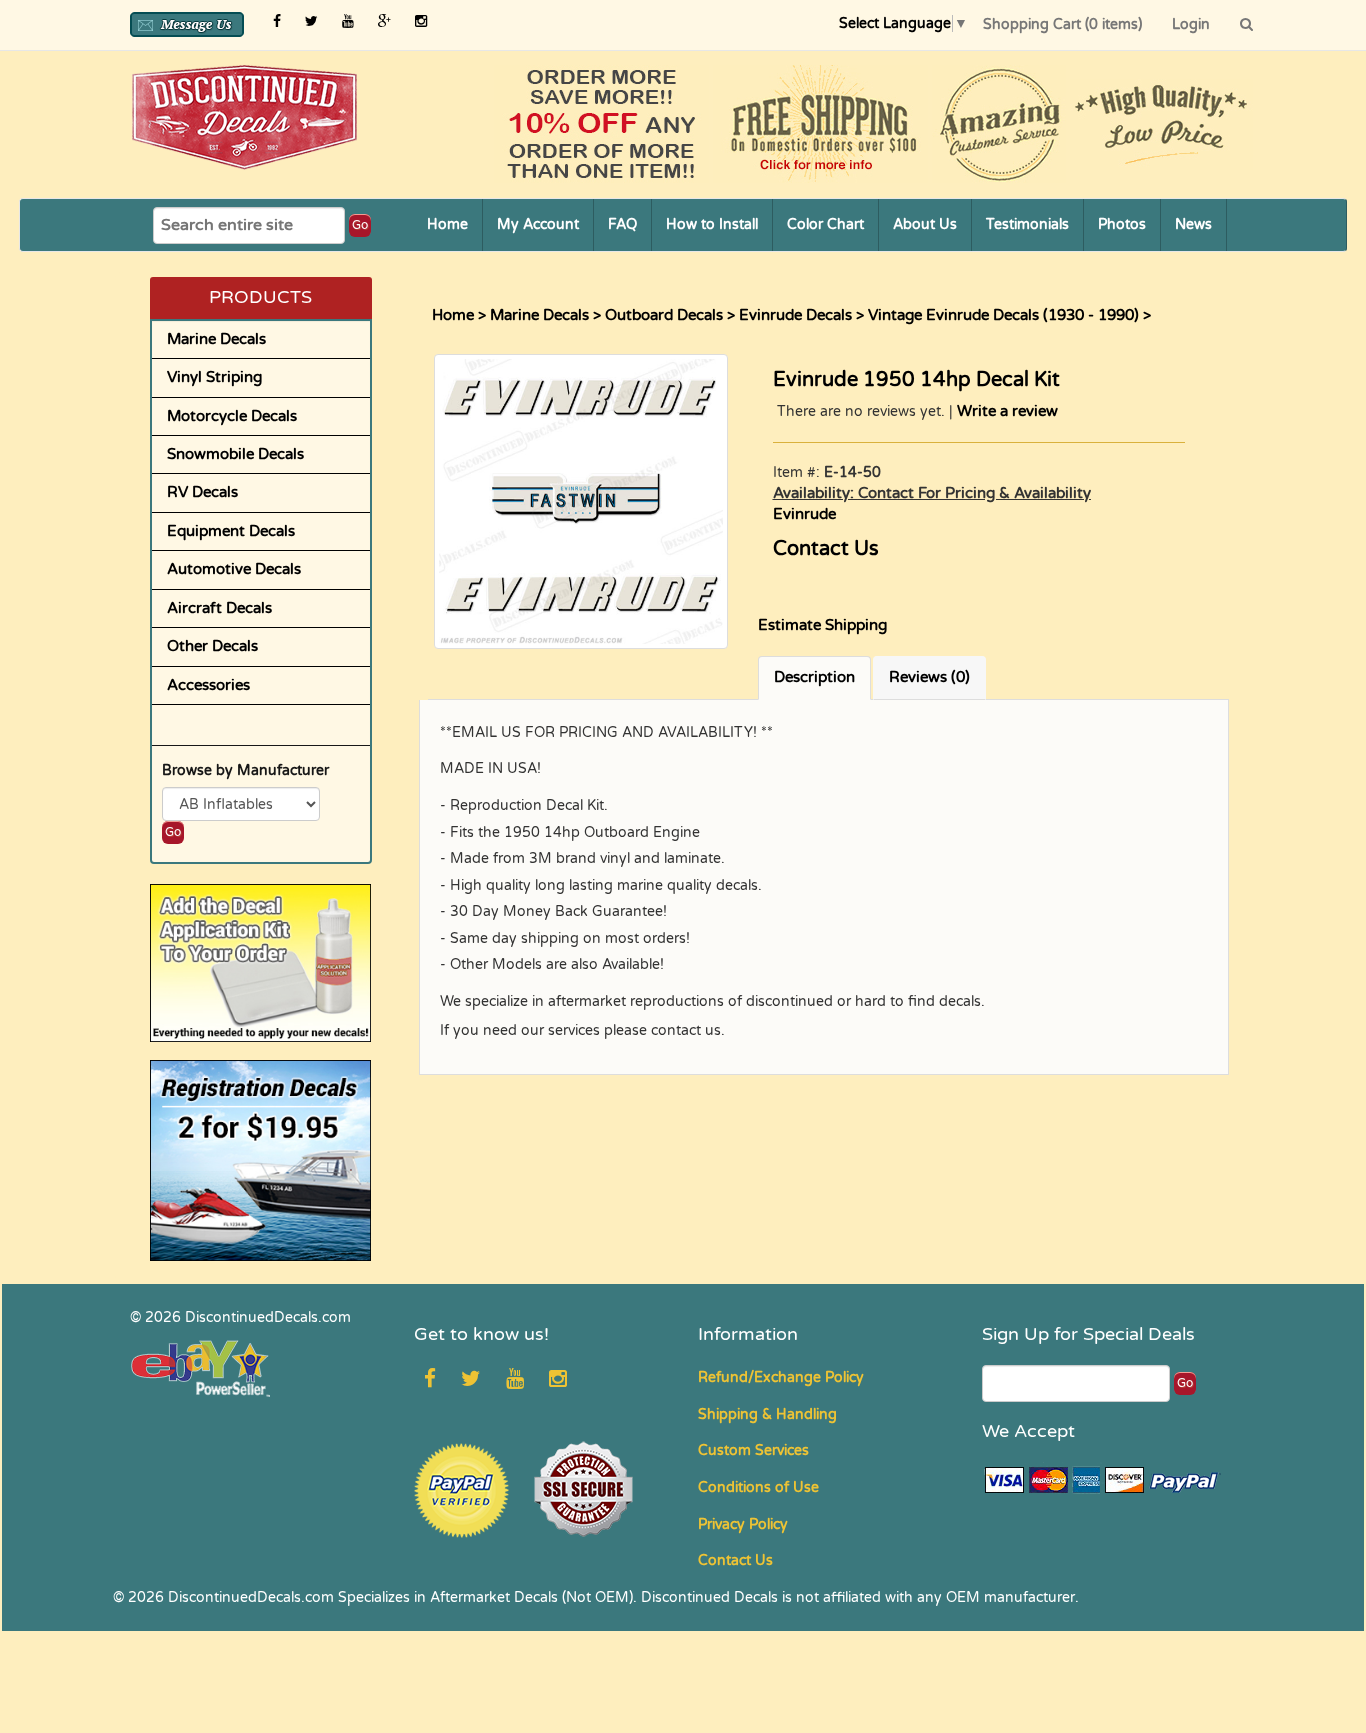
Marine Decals (216, 339)
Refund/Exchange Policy (781, 1377)
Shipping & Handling (767, 1414)
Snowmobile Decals (235, 454)
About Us (925, 224)
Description (814, 677)
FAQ (622, 224)
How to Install (712, 224)
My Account (538, 224)
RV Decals (202, 492)
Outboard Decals (664, 315)
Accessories (208, 685)
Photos (1122, 224)
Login (1191, 24)
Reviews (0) (929, 677)
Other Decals (212, 646)
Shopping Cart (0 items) (1062, 24)
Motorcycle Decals (232, 416)
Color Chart (825, 224)
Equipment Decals (231, 531)
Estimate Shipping (822, 625)
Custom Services (753, 1450)
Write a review (1007, 411)
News (1193, 224)
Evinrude (804, 514)
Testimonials (1027, 224)
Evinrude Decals (795, 315)
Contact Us (826, 549)
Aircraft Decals (219, 608)
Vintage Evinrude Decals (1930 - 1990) (1003, 315)
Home (447, 224)
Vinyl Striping (214, 377)
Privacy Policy (743, 1524)
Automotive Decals (234, 569)
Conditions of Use (758, 1487)
